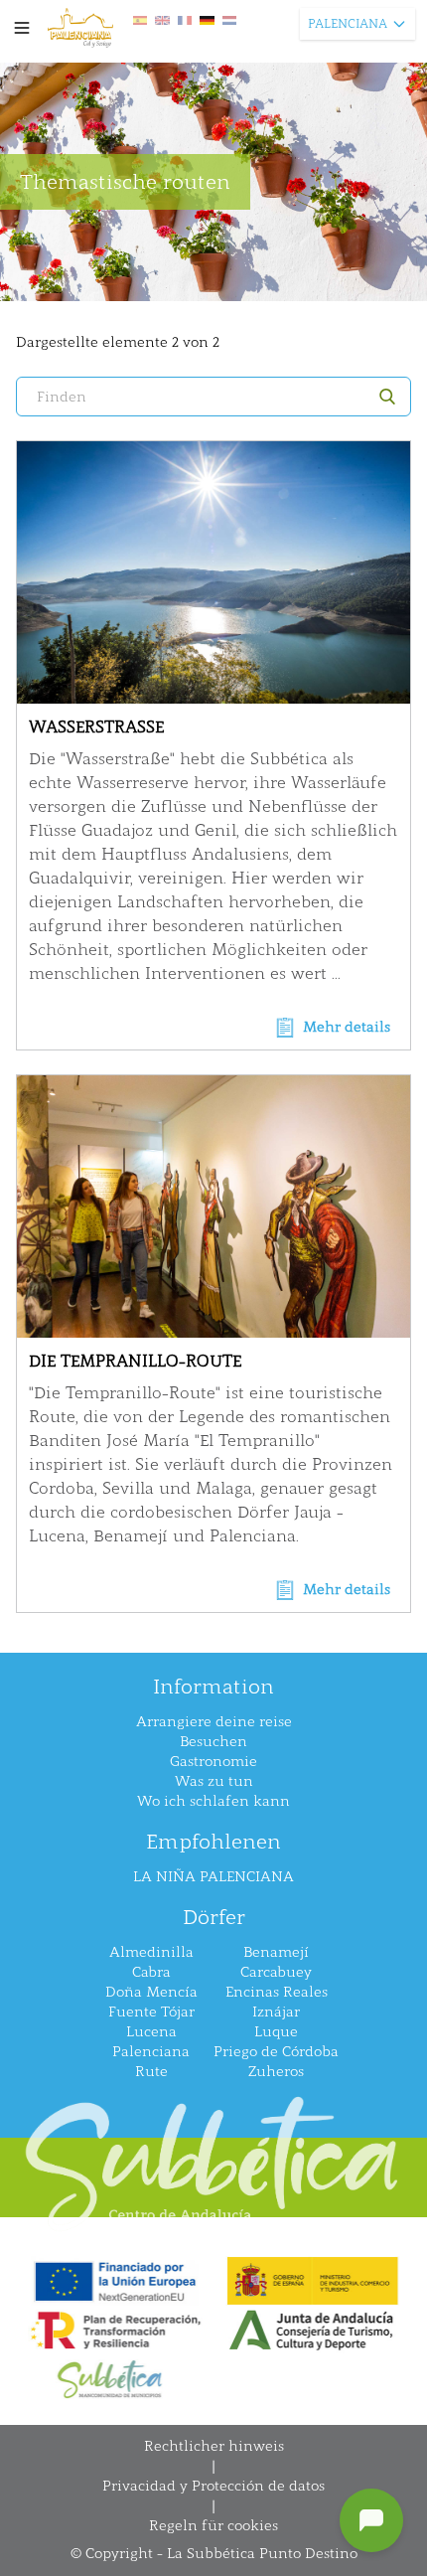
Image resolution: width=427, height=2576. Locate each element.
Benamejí (276, 1952)
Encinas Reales (277, 1992)
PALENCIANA (348, 24)
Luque (276, 2032)
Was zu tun (214, 1781)
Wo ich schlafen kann (213, 1801)
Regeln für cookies (213, 2526)
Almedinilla (151, 1952)
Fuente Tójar (151, 2012)
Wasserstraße (96, 727)
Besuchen (213, 1742)
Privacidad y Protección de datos (213, 2486)
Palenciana (151, 2052)
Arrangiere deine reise (214, 1722)
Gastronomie (213, 1762)
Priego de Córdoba (276, 2052)
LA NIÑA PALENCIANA (213, 1877)
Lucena (151, 2032)
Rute (151, 2072)
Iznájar (276, 2012)
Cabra (151, 1972)
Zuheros (276, 2072)
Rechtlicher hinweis (214, 2446)
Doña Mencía (151, 1992)
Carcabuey (276, 1972)
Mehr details (347, 1027)
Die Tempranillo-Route (135, 1361)
